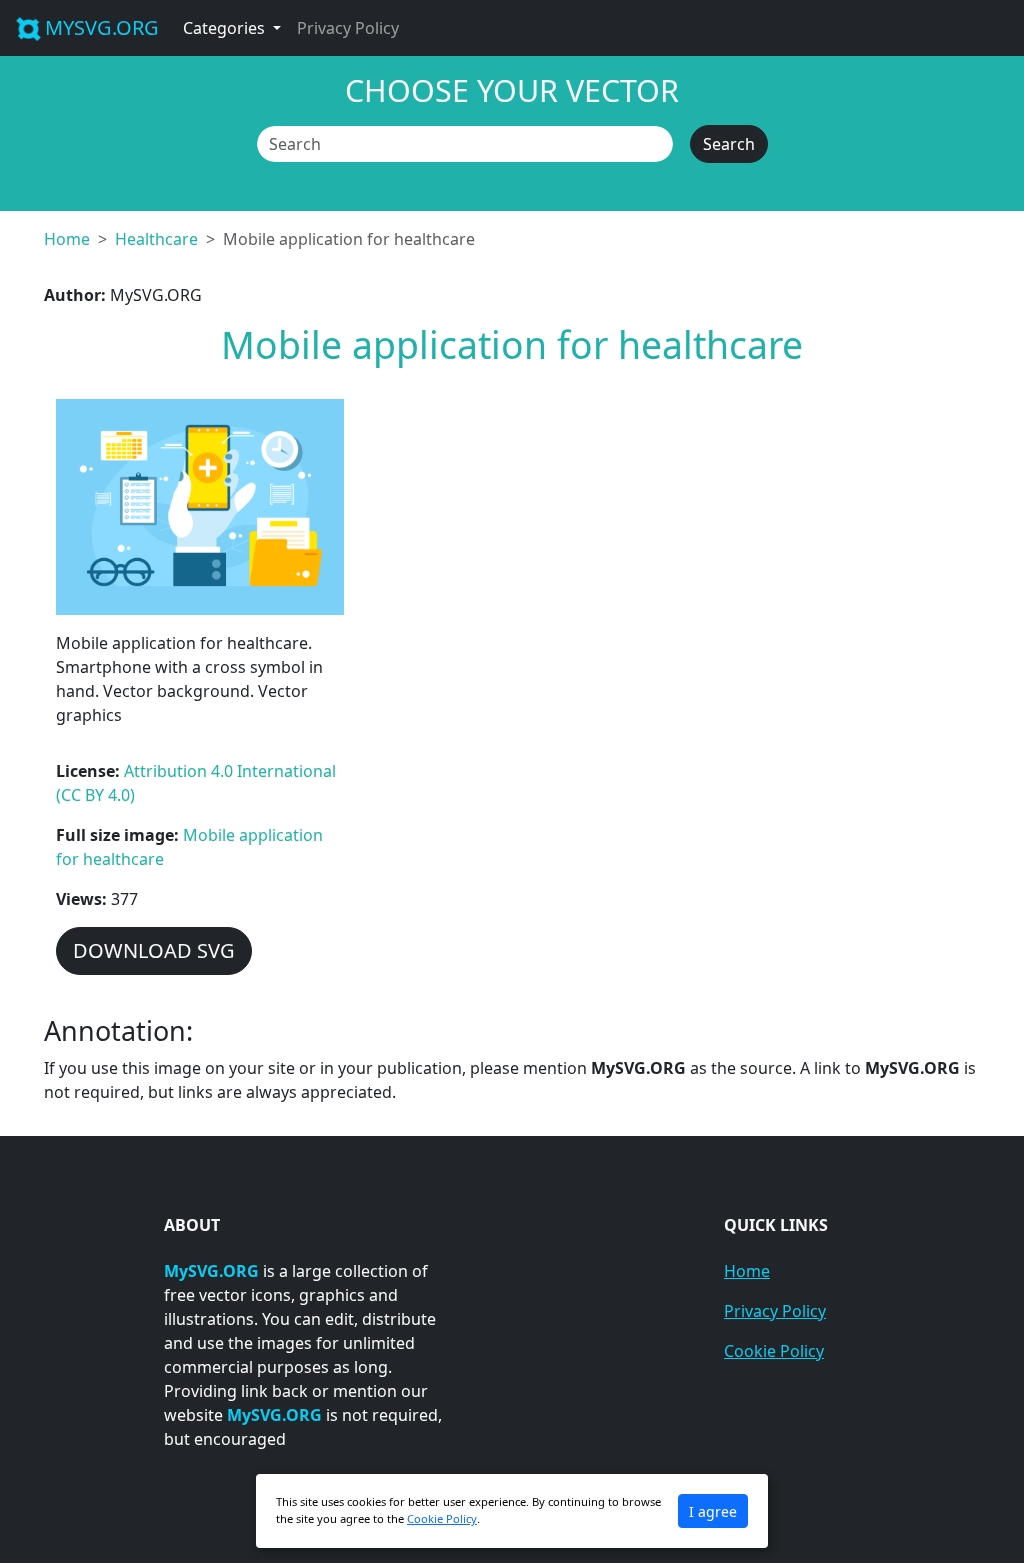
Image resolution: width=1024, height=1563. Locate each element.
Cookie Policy (774, 1351)
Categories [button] (226, 28)
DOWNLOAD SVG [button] (154, 950)
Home (67, 239)
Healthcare (156, 239)
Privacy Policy (348, 28)
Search (729, 144)
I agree (713, 1511)
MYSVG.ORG (102, 27)
